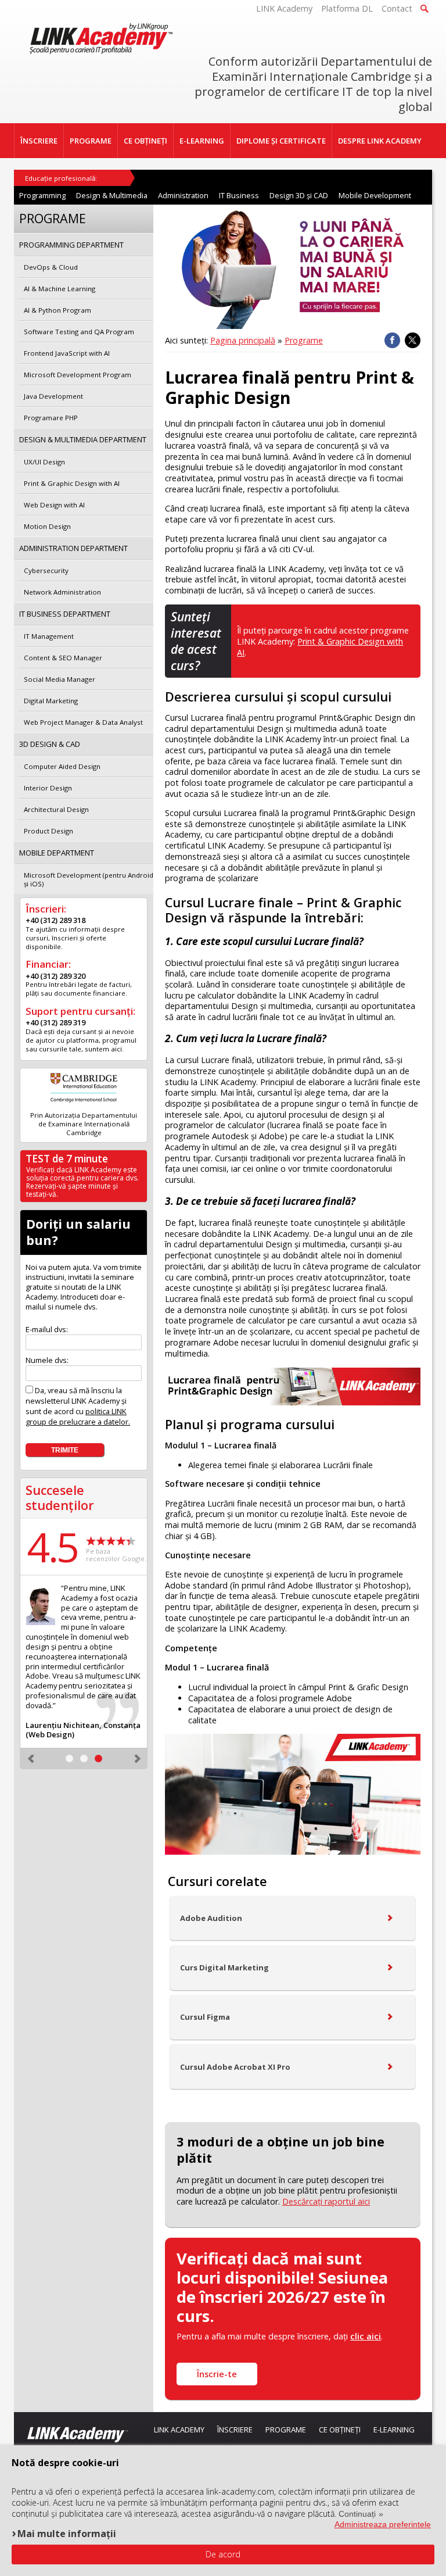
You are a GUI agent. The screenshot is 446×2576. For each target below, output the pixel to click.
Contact (397, 8)
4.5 (52, 1547)
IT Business (239, 195)
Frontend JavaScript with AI (67, 353)
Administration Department (73, 548)
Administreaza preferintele (383, 2524)
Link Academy (179, 2430)
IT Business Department (65, 614)
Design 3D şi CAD (299, 195)
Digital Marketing (51, 701)
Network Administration (62, 592)
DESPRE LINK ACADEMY (380, 141)
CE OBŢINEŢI (145, 141)
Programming (42, 195)
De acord (223, 2554)
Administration (183, 195)
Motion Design (47, 526)
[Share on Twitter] (413, 340)
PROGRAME (91, 141)
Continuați (357, 2514)
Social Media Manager (60, 679)
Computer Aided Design (62, 766)
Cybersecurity (46, 570)
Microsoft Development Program (78, 375)
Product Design (48, 831)
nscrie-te (217, 2374)
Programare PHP (51, 418)
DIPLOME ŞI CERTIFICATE (281, 141)
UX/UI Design (44, 462)
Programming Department (71, 245)
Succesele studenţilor (60, 1498)
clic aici (366, 2336)
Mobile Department (57, 853)
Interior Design (48, 788)
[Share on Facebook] (392, 340)
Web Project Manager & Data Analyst (83, 722)
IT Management (49, 636)
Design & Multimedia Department (83, 439)
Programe (304, 340)
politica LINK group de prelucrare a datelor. (78, 1416)
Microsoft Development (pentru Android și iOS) (89, 879)
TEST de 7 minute (67, 1159)
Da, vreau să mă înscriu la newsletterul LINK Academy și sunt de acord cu (78, 1406)
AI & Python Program (57, 310)
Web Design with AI (54, 505)
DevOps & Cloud (51, 267)
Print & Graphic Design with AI (72, 483)
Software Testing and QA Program (79, 332)
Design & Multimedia (112, 195)
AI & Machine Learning (60, 289)
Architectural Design (56, 809)
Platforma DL (347, 8)
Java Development (53, 396)
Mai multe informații (67, 2533)
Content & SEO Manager (63, 658)
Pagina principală (243, 340)
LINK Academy (284, 8)
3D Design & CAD (50, 744)
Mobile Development (375, 195)
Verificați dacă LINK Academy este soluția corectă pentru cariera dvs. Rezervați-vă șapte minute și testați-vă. (82, 1182)
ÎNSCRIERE (39, 141)
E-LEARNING (202, 141)
